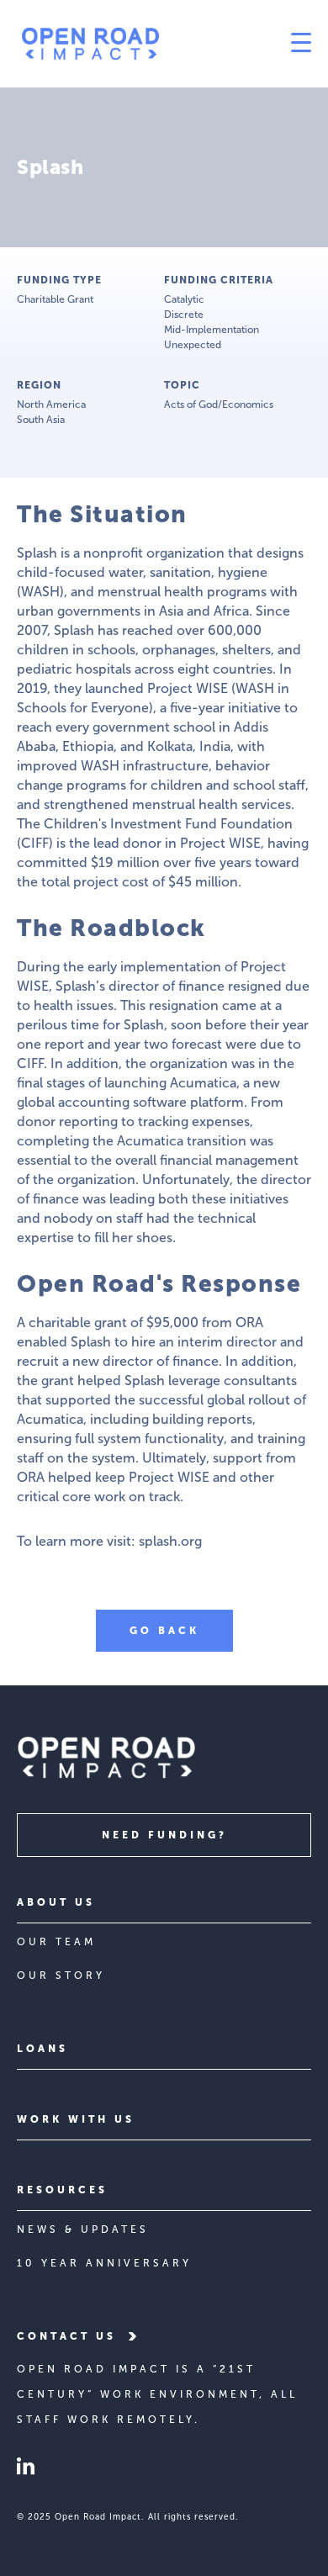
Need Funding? (164, 1835)
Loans (42, 2049)
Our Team (56, 1942)
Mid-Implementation (212, 330)
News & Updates (83, 2230)
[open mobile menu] (238, 44)
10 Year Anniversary (104, 2263)
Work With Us (76, 2119)
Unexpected (193, 345)
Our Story (61, 1976)
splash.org (170, 1541)
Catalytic (184, 299)
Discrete (184, 315)
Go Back (164, 1631)
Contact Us (66, 2336)
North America (51, 405)
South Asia (41, 420)
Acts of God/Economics (219, 405)
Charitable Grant (55, 299)
